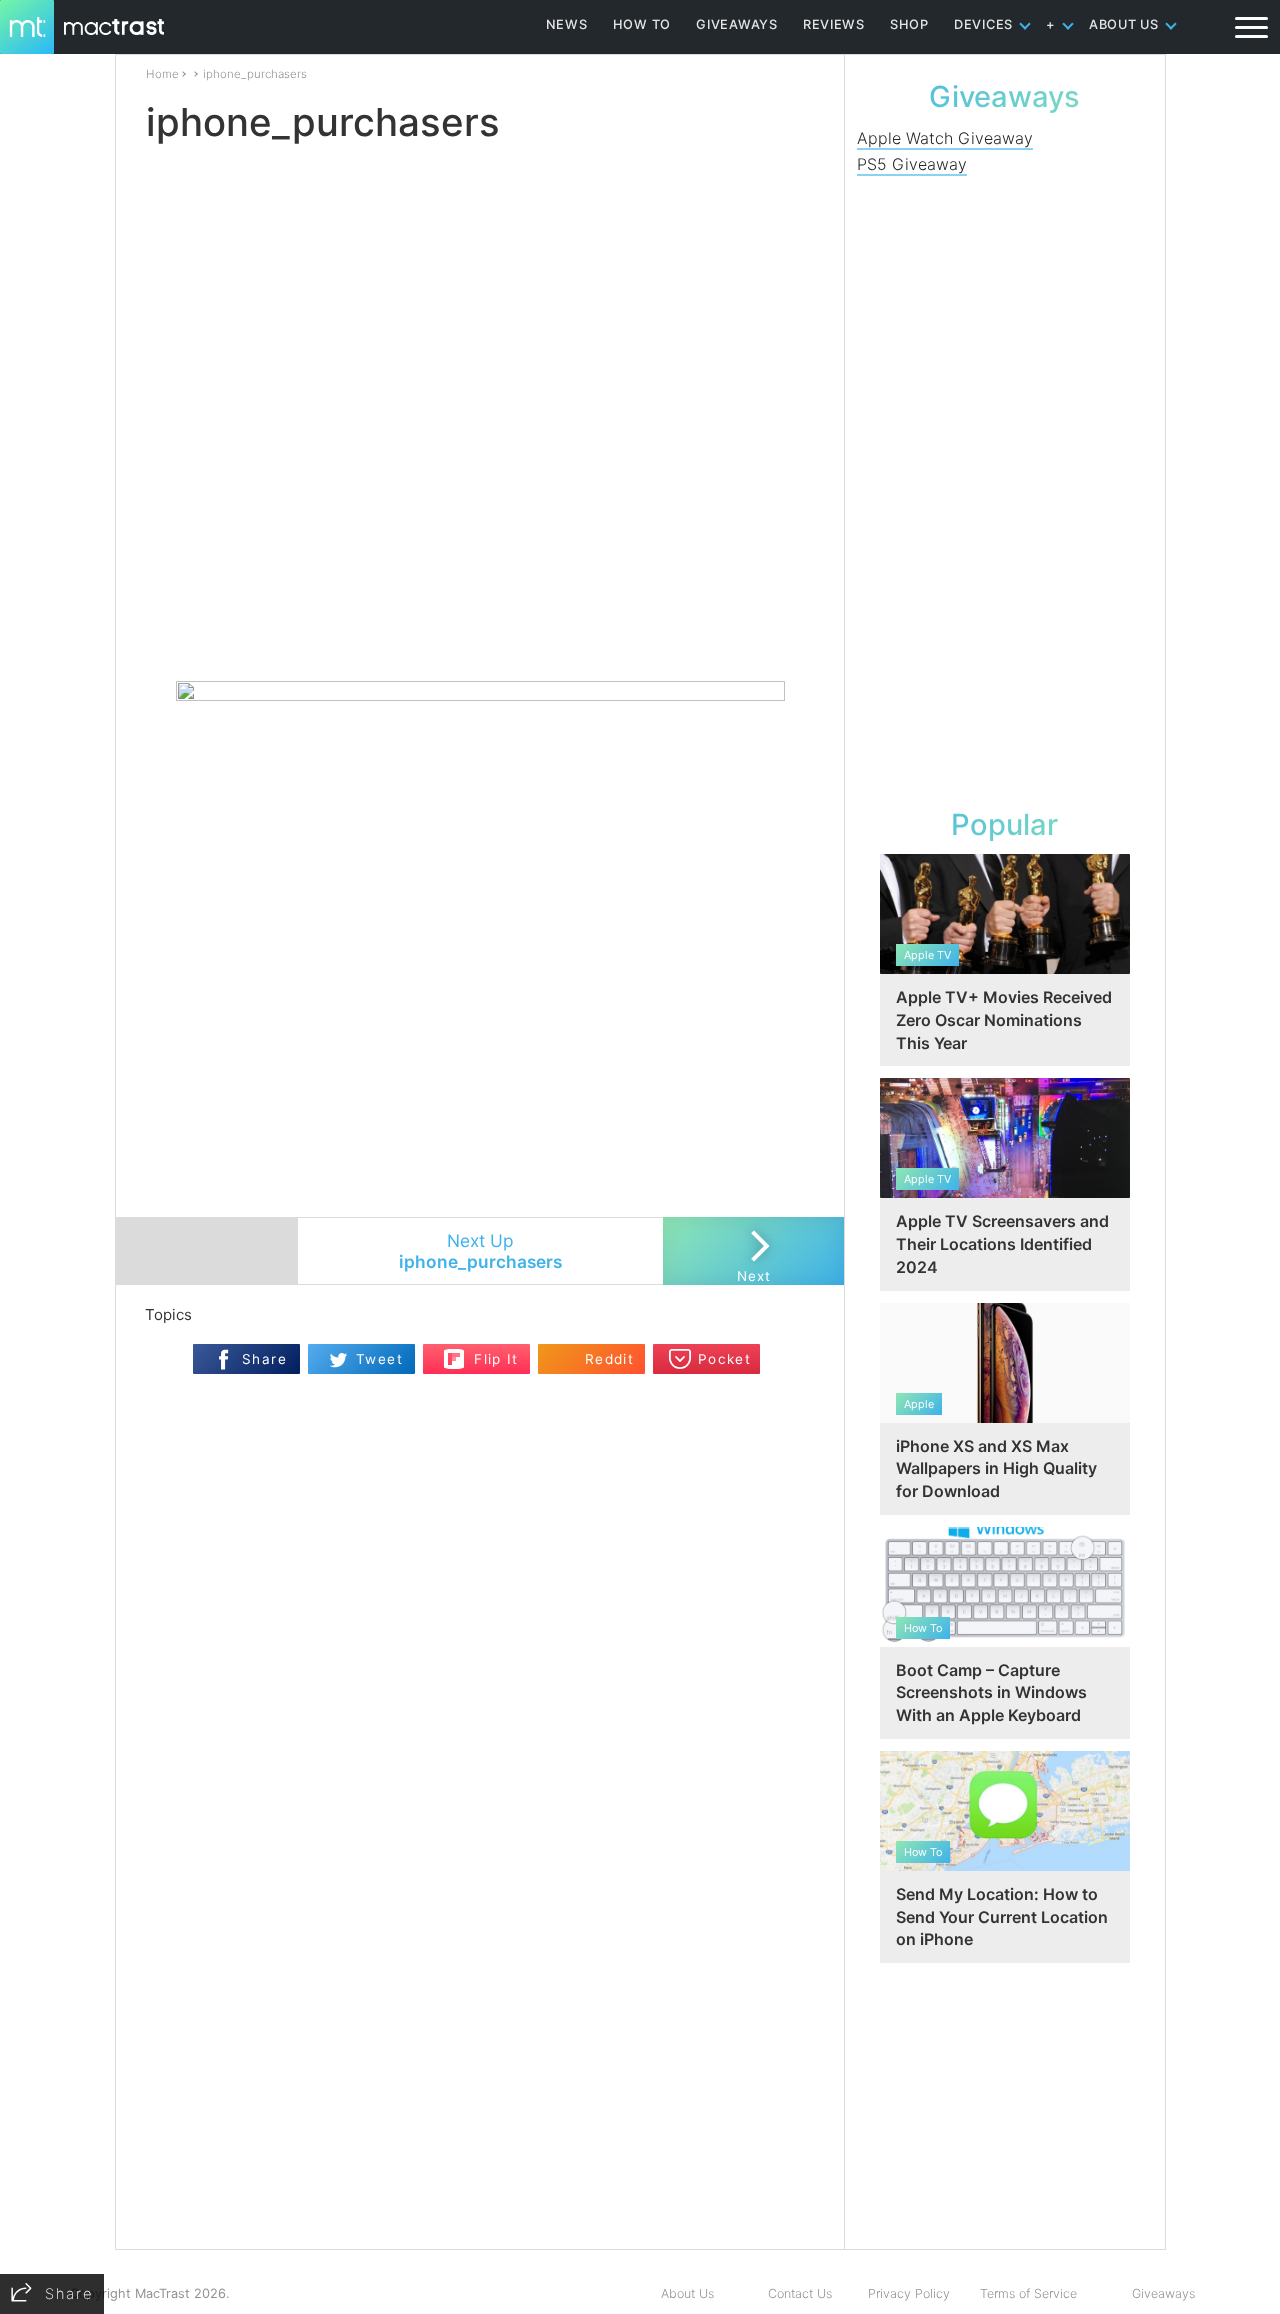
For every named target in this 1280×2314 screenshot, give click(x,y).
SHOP (909, 24)
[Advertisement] (481, 622)
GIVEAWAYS (737, 24)
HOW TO (642, 24)
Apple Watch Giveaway (945, 138)
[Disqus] (480, 1914)
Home (162, 74)
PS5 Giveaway (912, 164)
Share (264, 1359)
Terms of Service (1028, 2293)
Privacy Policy (909, 2293)
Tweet (379, 1359)
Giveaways (1163, 2293)
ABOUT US (1124, 24)
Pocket (724, 1359)
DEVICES (983, 24)
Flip (454, 1352)
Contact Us (800, 2293)
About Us (687, 2293)
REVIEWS (834, 24)
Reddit (609, 1359)
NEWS (567, 24)
